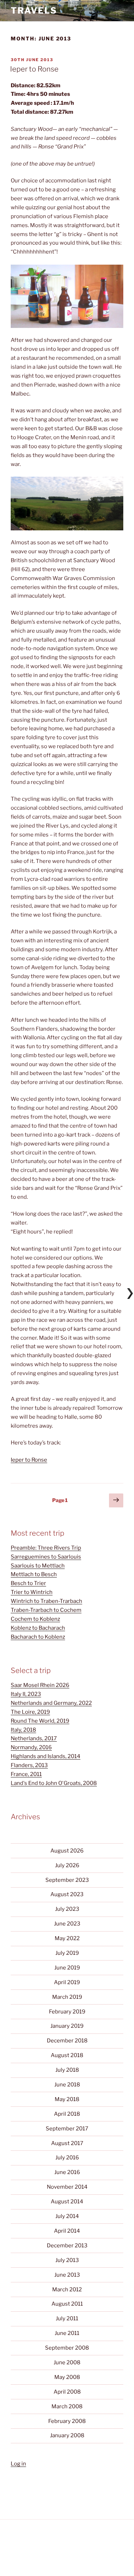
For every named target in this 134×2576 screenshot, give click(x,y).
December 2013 (67, 2246)
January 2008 (67, 2435)
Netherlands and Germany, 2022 (51, 1703)
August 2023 (67, 1894)
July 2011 (67, 2319)
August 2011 (67, 2304)
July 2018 (67, 2070)
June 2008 (67, 2362)
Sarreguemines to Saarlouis (46, 1557)
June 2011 (67, 2333)
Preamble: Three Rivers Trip (46, 1548)
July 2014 (67, 2216)
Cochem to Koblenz (35, 1619)
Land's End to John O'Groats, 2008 (54, 1783)
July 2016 (67, 2158)
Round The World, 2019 (40, 1721)
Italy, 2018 (23, 1730)
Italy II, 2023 (26, 1694)
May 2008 (67, 2377)
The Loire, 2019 (30, 1712)
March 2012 (67, 2290)
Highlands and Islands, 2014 (46, 1756)
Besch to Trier (28, 1583)
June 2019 (67, 1968)
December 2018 (67, 2041)
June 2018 (67, 2085)
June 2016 (67, 2172)
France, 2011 (26, 1774)
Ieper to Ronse (34, 69)
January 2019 (67, 2026)
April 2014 (67, 2231)
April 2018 (67, 2114)
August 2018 (67, 2055)
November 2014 (67, 2187)
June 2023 (67, 1924)
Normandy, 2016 (31, 1747)
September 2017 (67, 2129)
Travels (34, 11)
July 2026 (67, 1865)
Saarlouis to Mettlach (38, 1566)
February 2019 (67, 2012)
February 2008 (67, 2421)
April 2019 (67, 1982)
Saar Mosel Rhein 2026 (40, 1685)
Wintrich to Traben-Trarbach (46, 1601)
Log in (18, 2464)
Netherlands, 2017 (34, 1738)
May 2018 (67, 2099)
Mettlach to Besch (34, 1574)
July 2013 (67, 2260)
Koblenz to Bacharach (38, 1628)
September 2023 (67, 1880)
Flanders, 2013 (29, 1765)
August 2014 (67, 2202)
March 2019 (67, 1997)
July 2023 (67, 1909)
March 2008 (67, 2406)
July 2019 (67, 1953)
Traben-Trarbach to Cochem (46, 1610)
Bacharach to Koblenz (38, 1637)
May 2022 (67, 1938)
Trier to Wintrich (32, 1592)
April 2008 (67, 2392)
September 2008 (67, 2348)
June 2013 (67, 2275)
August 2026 (67, 1851)
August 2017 (67, 2143)
